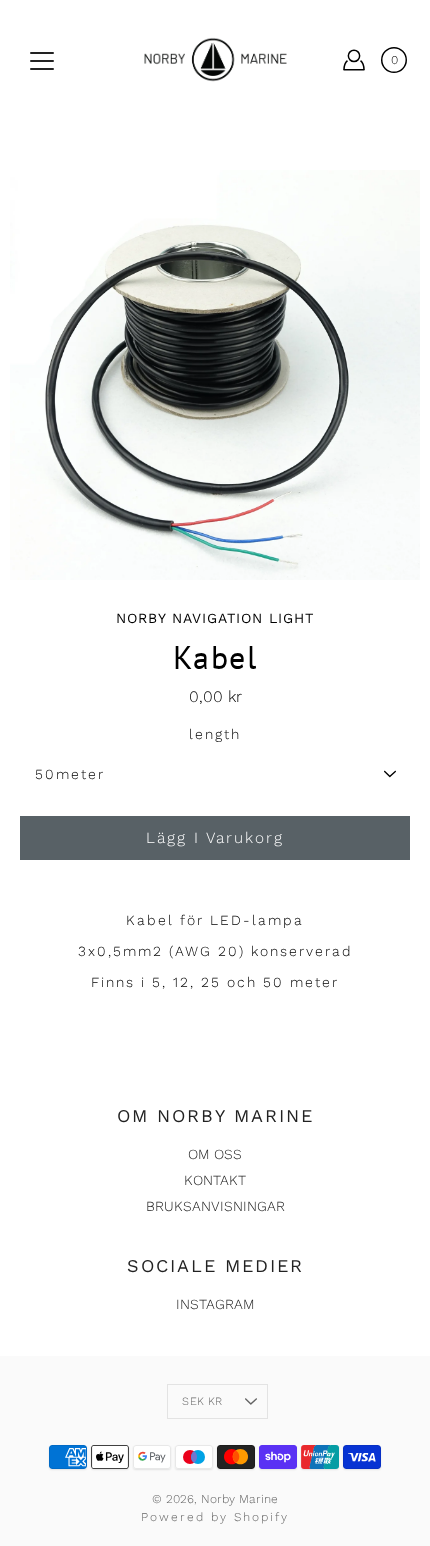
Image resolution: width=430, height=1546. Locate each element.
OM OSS (215, 1154)
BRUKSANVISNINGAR (215, 1206)
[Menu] (42, 61)
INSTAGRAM (215, 1304)
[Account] (354, 60)
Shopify (261, 1517)
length (215, 734)
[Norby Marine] (215, 60)
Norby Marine (239, 1499)
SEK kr (202, 1401)
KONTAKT (215, 1180)
